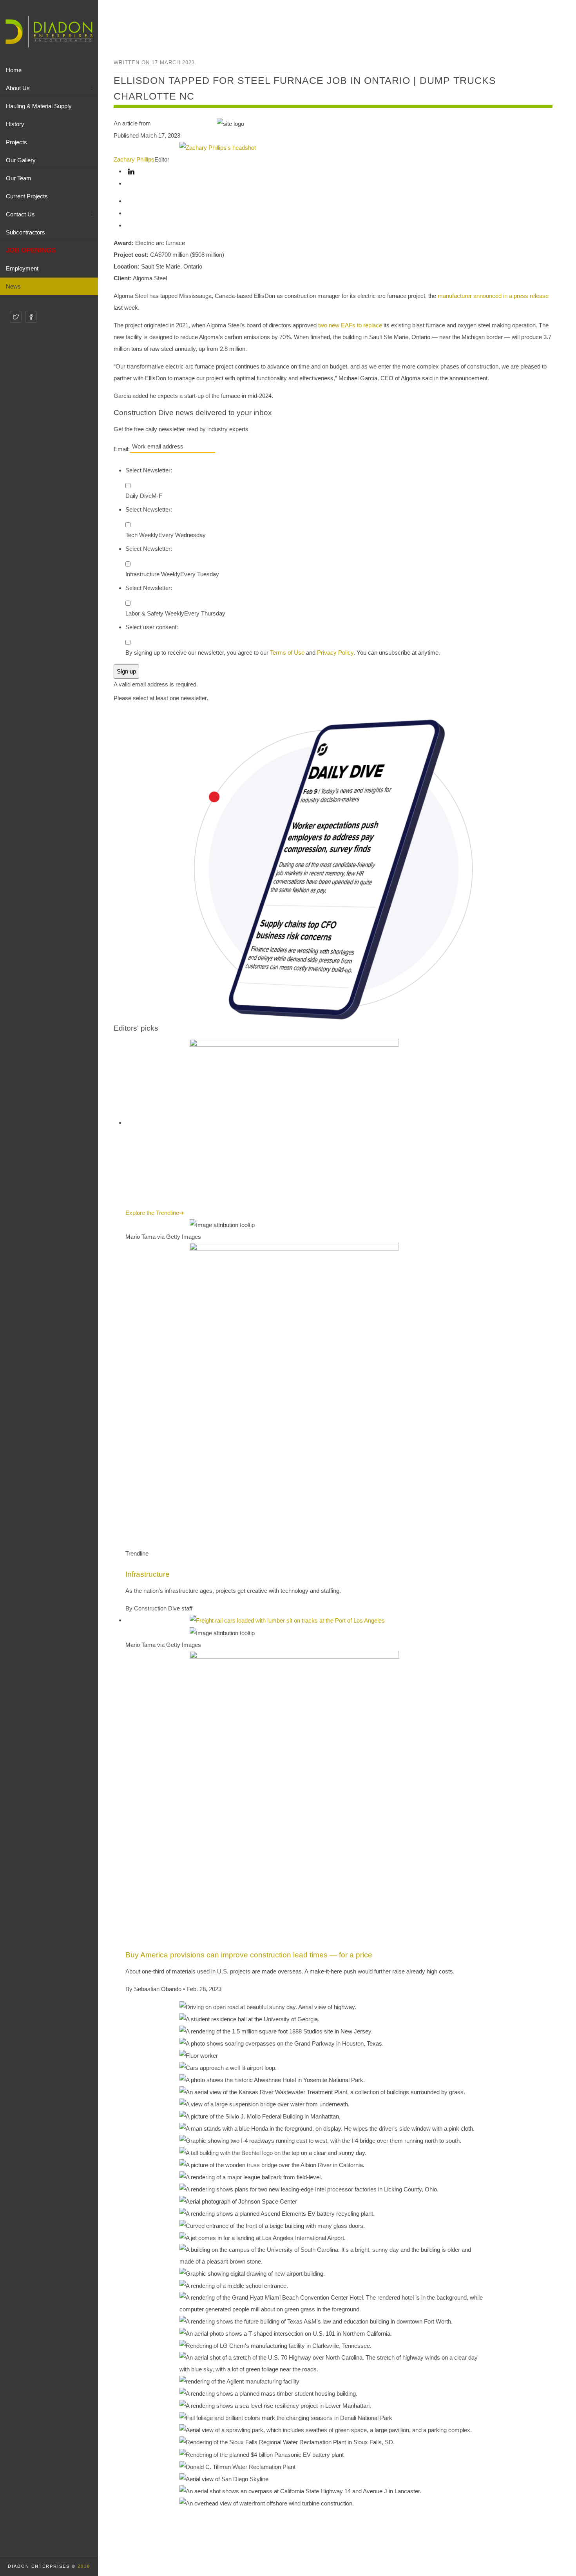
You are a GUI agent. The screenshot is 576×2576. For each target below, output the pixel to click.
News (13, 286)
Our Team (19, 178)
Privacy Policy (335, 653)
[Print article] (131, 213)
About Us (18, 88)
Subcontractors (25, 232)
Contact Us (20, 214)
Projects (16, 142)
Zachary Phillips (134, 159)
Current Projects (27, 196)
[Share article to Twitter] (131, 201)
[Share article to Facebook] (131, 183)
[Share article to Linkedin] (131, 171)
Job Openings (31, 250)
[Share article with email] (131, 225)
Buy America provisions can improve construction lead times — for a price (249, 1955)
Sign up (126, 671)
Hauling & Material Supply (39, 106)
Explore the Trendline (155, 1213)
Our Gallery (21, 160)
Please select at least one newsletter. (161, 698)
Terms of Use (287, 653)
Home (14, 70)
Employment (22, 268)
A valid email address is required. (156, 684)
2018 (84, 2566)
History (15, 124)
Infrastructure (148, 1574)
